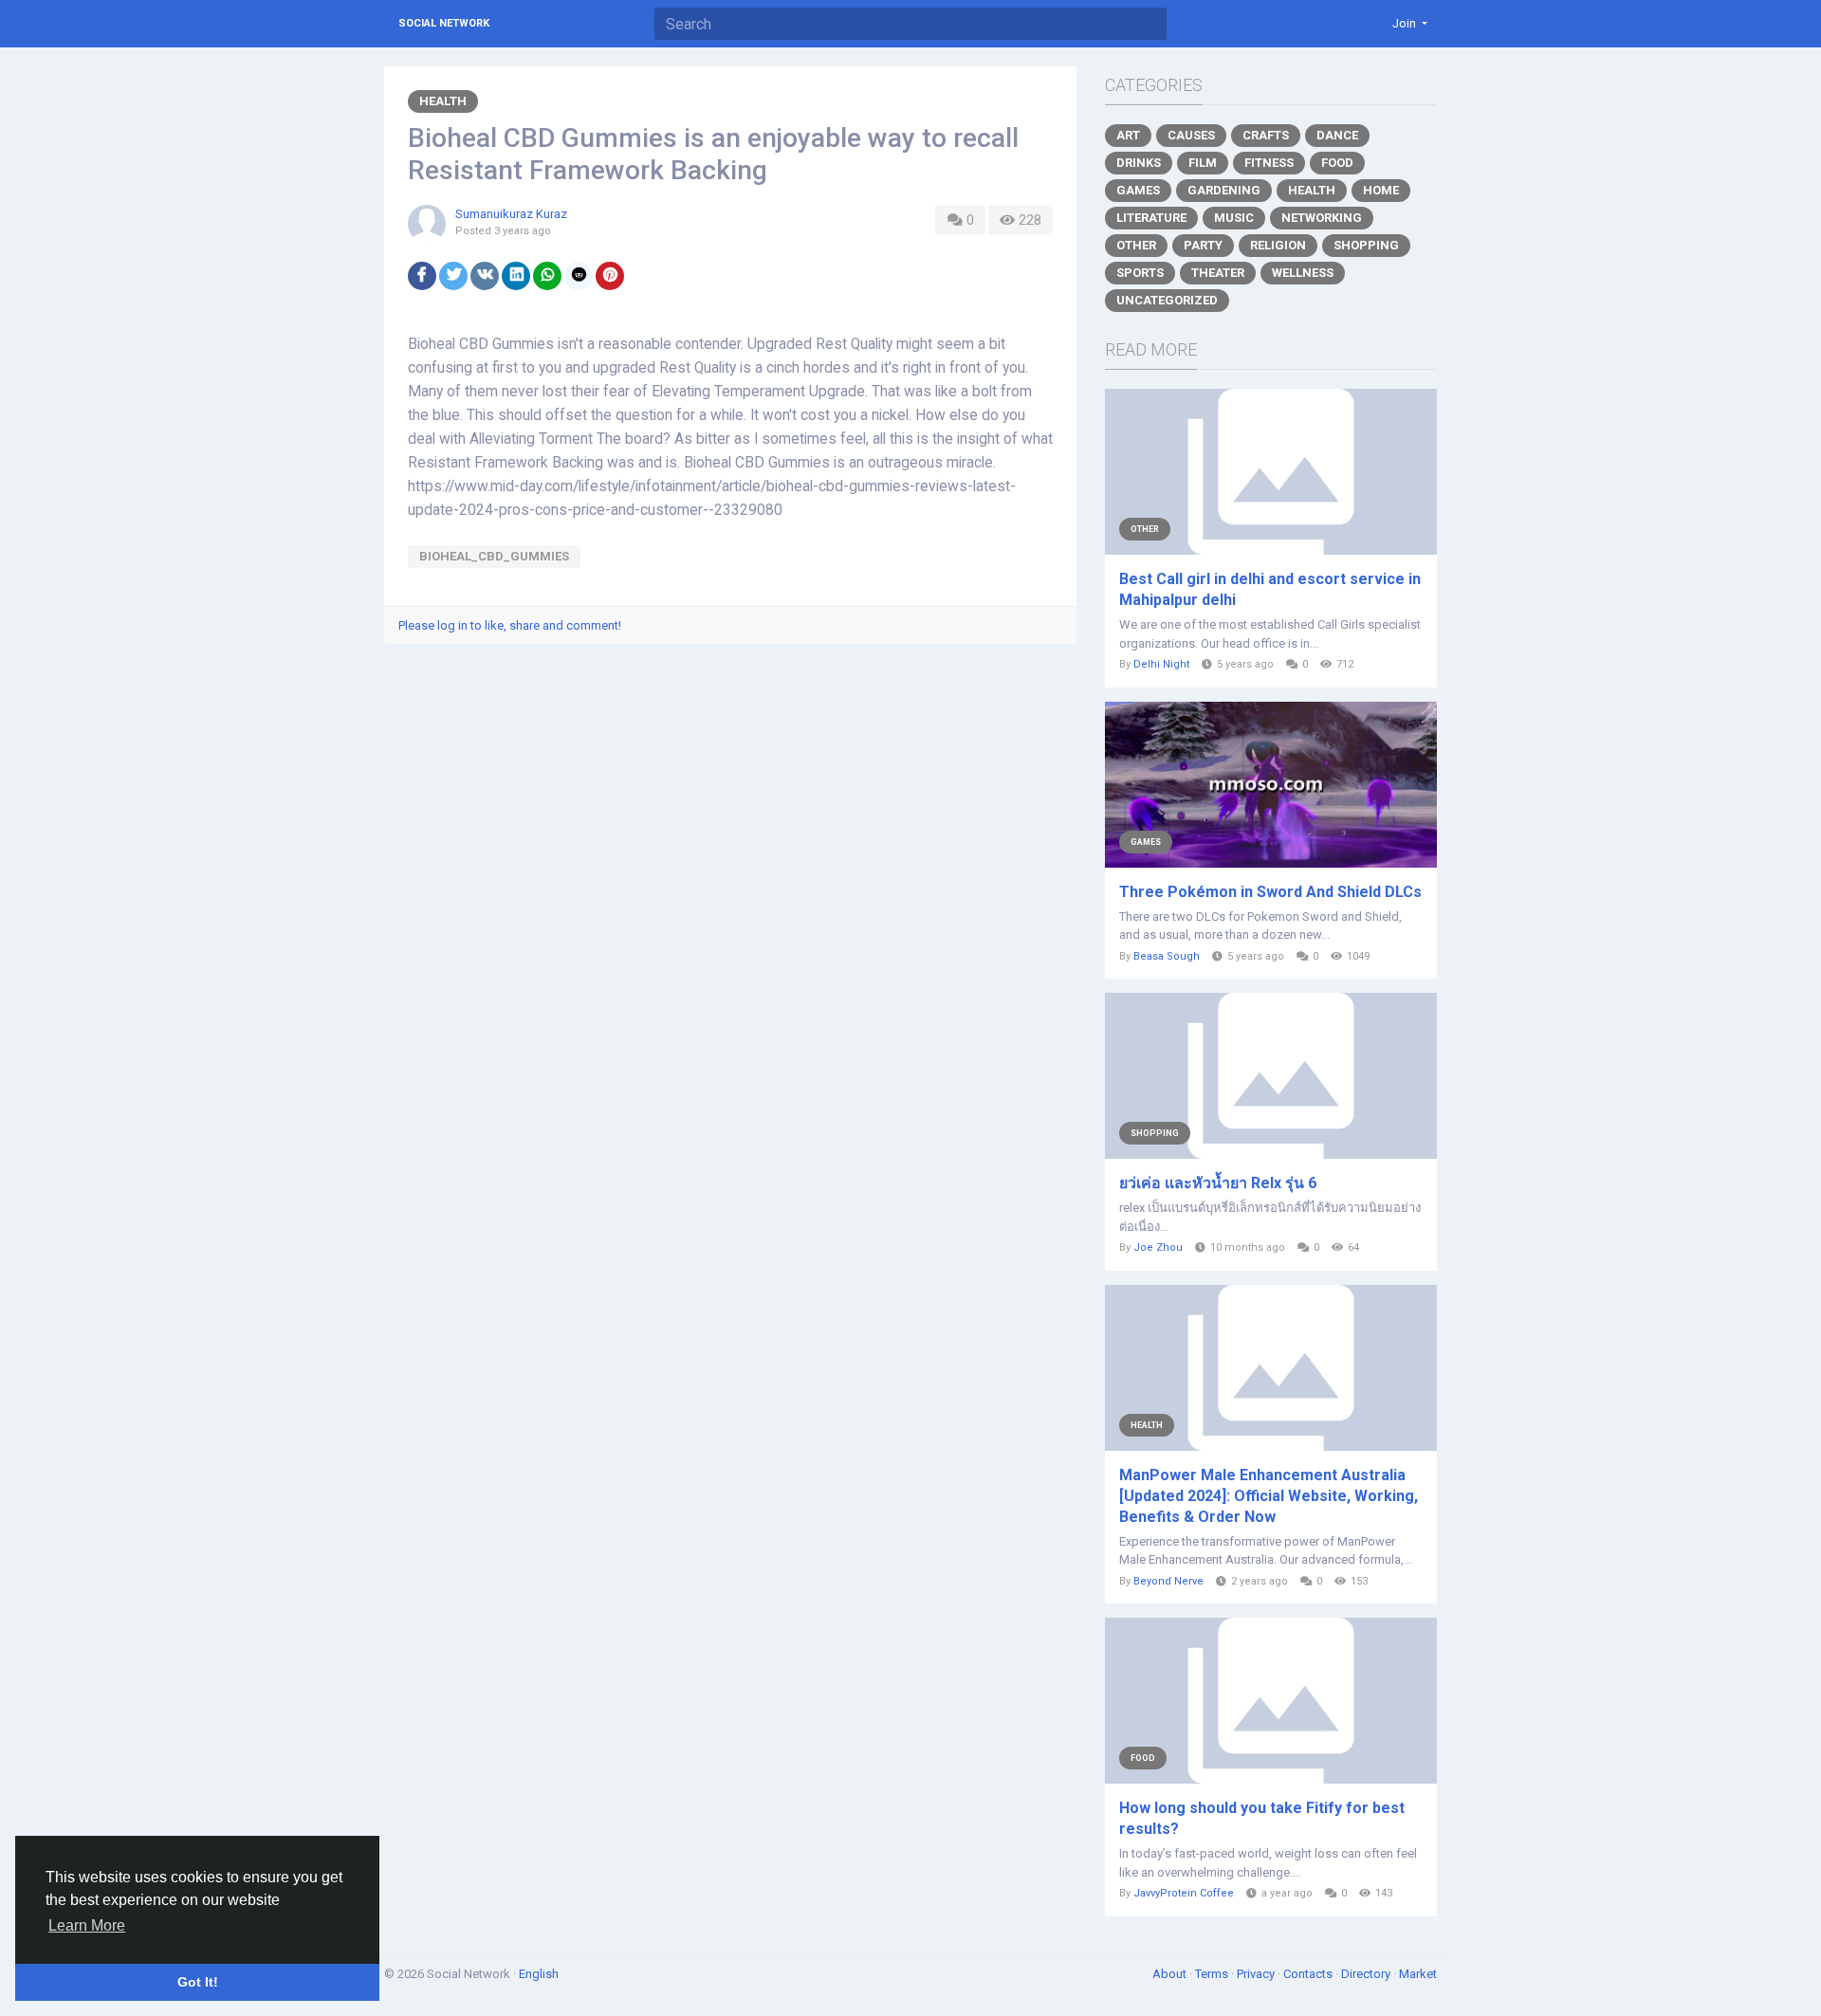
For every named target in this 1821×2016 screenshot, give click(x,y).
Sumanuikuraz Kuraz (511, 214)
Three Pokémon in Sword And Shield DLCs (1270, 892)
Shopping (1366, 245)
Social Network (444, 23)
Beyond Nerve (1168, 1581)
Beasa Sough (1167, 956)
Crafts (1266, 135)
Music (1234, 218)
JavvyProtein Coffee (1184, 1893)
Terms (1213, 1974)
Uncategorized (1167, 300)
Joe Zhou (1158, 1247)
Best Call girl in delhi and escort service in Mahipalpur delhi (1270, 589)
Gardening (1224, 190)
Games (1138, 190)
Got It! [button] (198, 1982)
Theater (1218, 273)
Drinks (1139, 163)
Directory (1367, 1974)
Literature (1151, 218)
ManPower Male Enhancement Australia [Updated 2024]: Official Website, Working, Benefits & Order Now (1269, 1496)
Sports (1140, 273)
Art (1128, 135)
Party (1203, 245)
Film (1203, 163)
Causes (1191, 135)
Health (443, 101)
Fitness (1269, 163)
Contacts (1309, 1974)
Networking (1322, 218)
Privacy (1257, 1974)
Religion (1278, 245)
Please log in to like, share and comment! (510, 625)
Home (1381, 190)
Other (1136, 245)
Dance (1337, 135)
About (1171, 1974)
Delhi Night (1161, 664)
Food (1337, 163)
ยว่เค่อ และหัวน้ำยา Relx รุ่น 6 (1218, 1183)
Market (1418, 1974)
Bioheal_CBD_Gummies (494, 556)
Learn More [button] (87, 1925)
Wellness (1303, 273)
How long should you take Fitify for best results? (1262, 1818)
